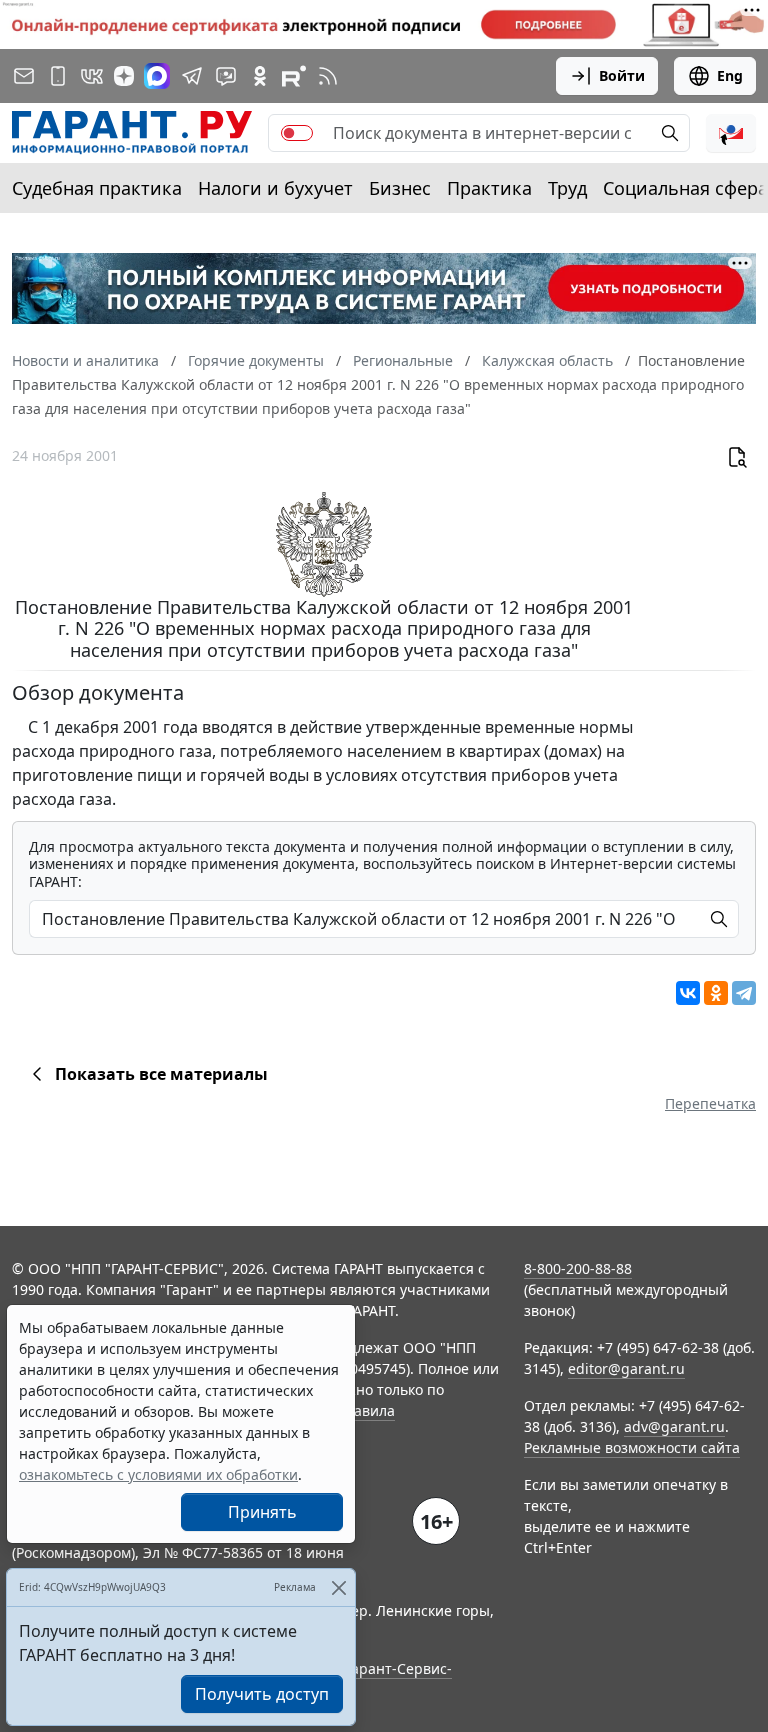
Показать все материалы (161, 1074)
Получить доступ (262, 1694)
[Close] (338, 1587)
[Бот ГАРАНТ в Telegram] (226, 76)
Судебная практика (97, 188)
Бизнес (400, 188)
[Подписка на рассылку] (24, 76)
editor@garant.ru (626, 1368)
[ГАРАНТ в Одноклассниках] (260, 76)
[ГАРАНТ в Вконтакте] (92, 76)
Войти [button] (622, 75)
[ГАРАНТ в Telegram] (192, 76)
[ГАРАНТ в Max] (157, 76)
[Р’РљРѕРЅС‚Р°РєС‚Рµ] (688, 993)
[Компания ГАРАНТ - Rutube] (294, 76)
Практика (489, 188)
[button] (731, 133)
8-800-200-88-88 (578, 1268)
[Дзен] (124, 76)
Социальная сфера (685, 188)
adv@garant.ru (674, 1426)
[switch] (297, 133)
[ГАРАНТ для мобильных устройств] (58, 76)
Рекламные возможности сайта (632, 1447)
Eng (730, 75)
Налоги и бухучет (275, 188)
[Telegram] (744, 993)
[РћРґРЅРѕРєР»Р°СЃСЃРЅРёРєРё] (716, 993)
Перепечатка (710, 1103)
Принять (262, 1512)
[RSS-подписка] (328, 76)
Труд (567, 188)
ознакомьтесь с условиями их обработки (158, 1474)
